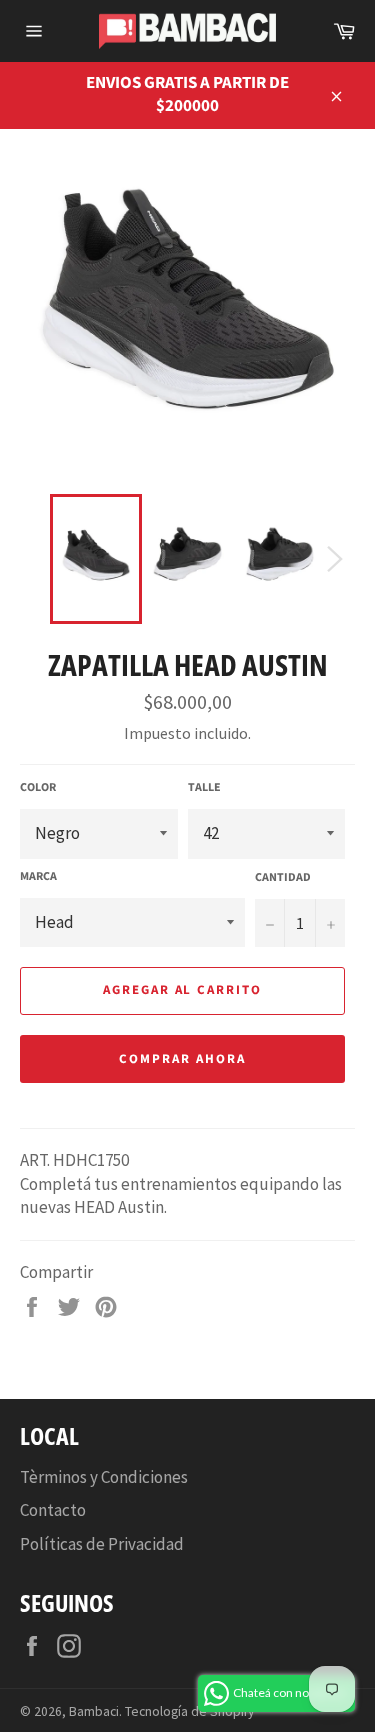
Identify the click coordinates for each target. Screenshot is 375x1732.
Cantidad (283, 878)
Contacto (53, 1510)
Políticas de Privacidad (102, 1544)
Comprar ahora (182, 1059)
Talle (204, 788)
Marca (38, 877)
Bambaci (94, 1711)
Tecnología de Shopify (189, 1711)
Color (38, 788)
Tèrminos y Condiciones (104, 1477)
